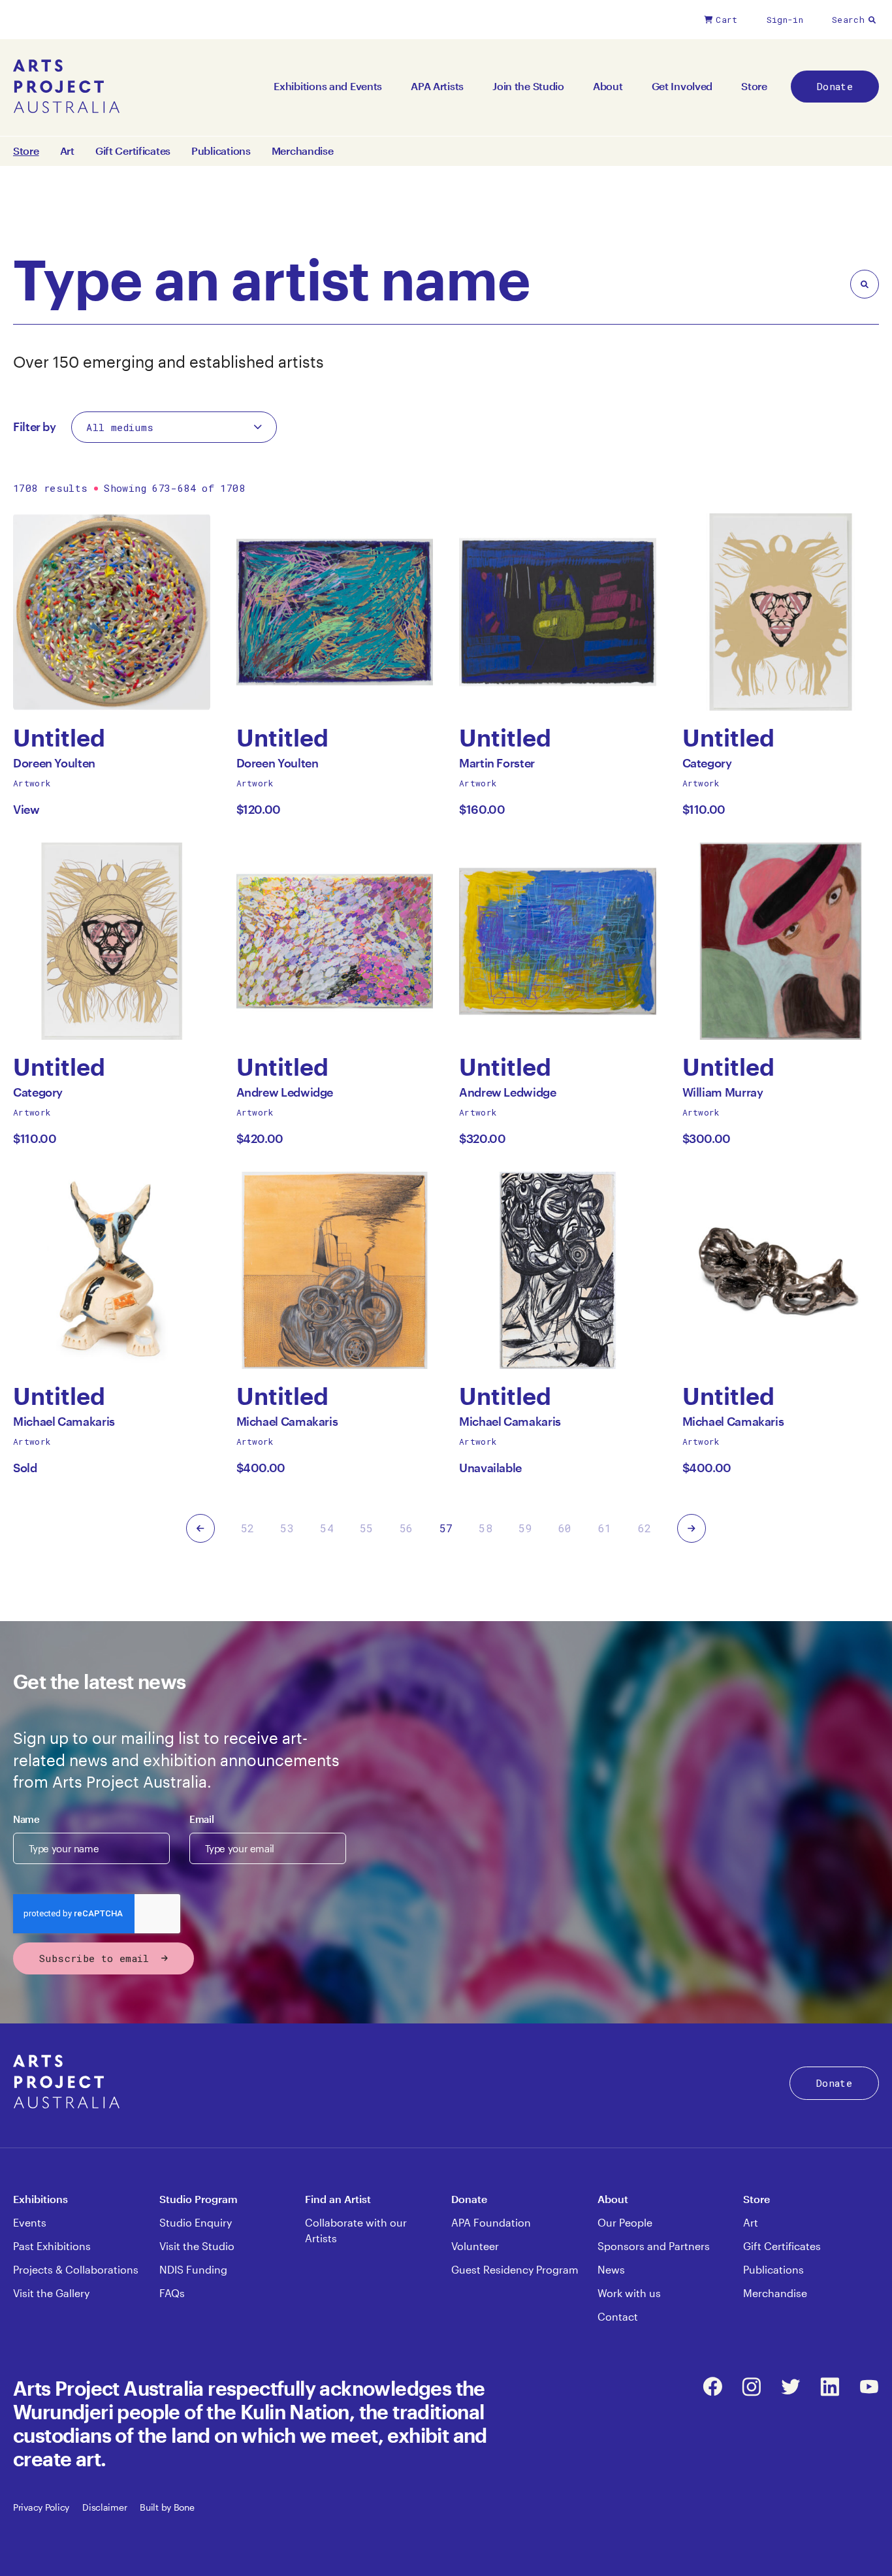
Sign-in (785, 20)
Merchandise (303, 151)
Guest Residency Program (515, 2269)
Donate (835, 86)
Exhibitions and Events (328, 86)
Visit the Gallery (51, 2293)
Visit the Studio (197, 2246)
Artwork (32, 783)
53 (287, 1528)
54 (327, 1528)
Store (754, 86)
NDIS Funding (193, 2269)
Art (67, 151)
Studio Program (199, 2199)
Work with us (629, 2293)
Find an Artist (338, 2199)
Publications (221, 151)
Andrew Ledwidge (285, 1096)
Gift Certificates (133, 151)
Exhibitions (40, 2199)
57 (446, 1528)
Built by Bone (167, 2507)
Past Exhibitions (52, 2246)
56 (406, 1528)
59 (525, 1528)
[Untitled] (112, 612)
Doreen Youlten (54, 766)
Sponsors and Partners (654, 2246)
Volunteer (475, 2246)
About (608, 86)
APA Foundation (491, 2222)
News (611, 2269)
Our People (625, 2222)
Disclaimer (104, 2507)
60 (565, 1528)
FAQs (172, 2293)
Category (707, 766)
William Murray (723, 1096)
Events (30, 2222)
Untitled (59, 738)
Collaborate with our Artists (356, 2230)
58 (486, 1528)
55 (367, 1528)
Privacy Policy (41, 2507)
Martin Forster (497, 766)
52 (248, 1528)
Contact (618, 2316)
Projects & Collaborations (76, 2269)
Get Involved (682, 86)
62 (645, 1528)
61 (605, 1528)
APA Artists (437, 86)
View (26, 809)
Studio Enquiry (196, 2222)
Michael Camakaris (64, 1425)
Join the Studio (528, 86)
